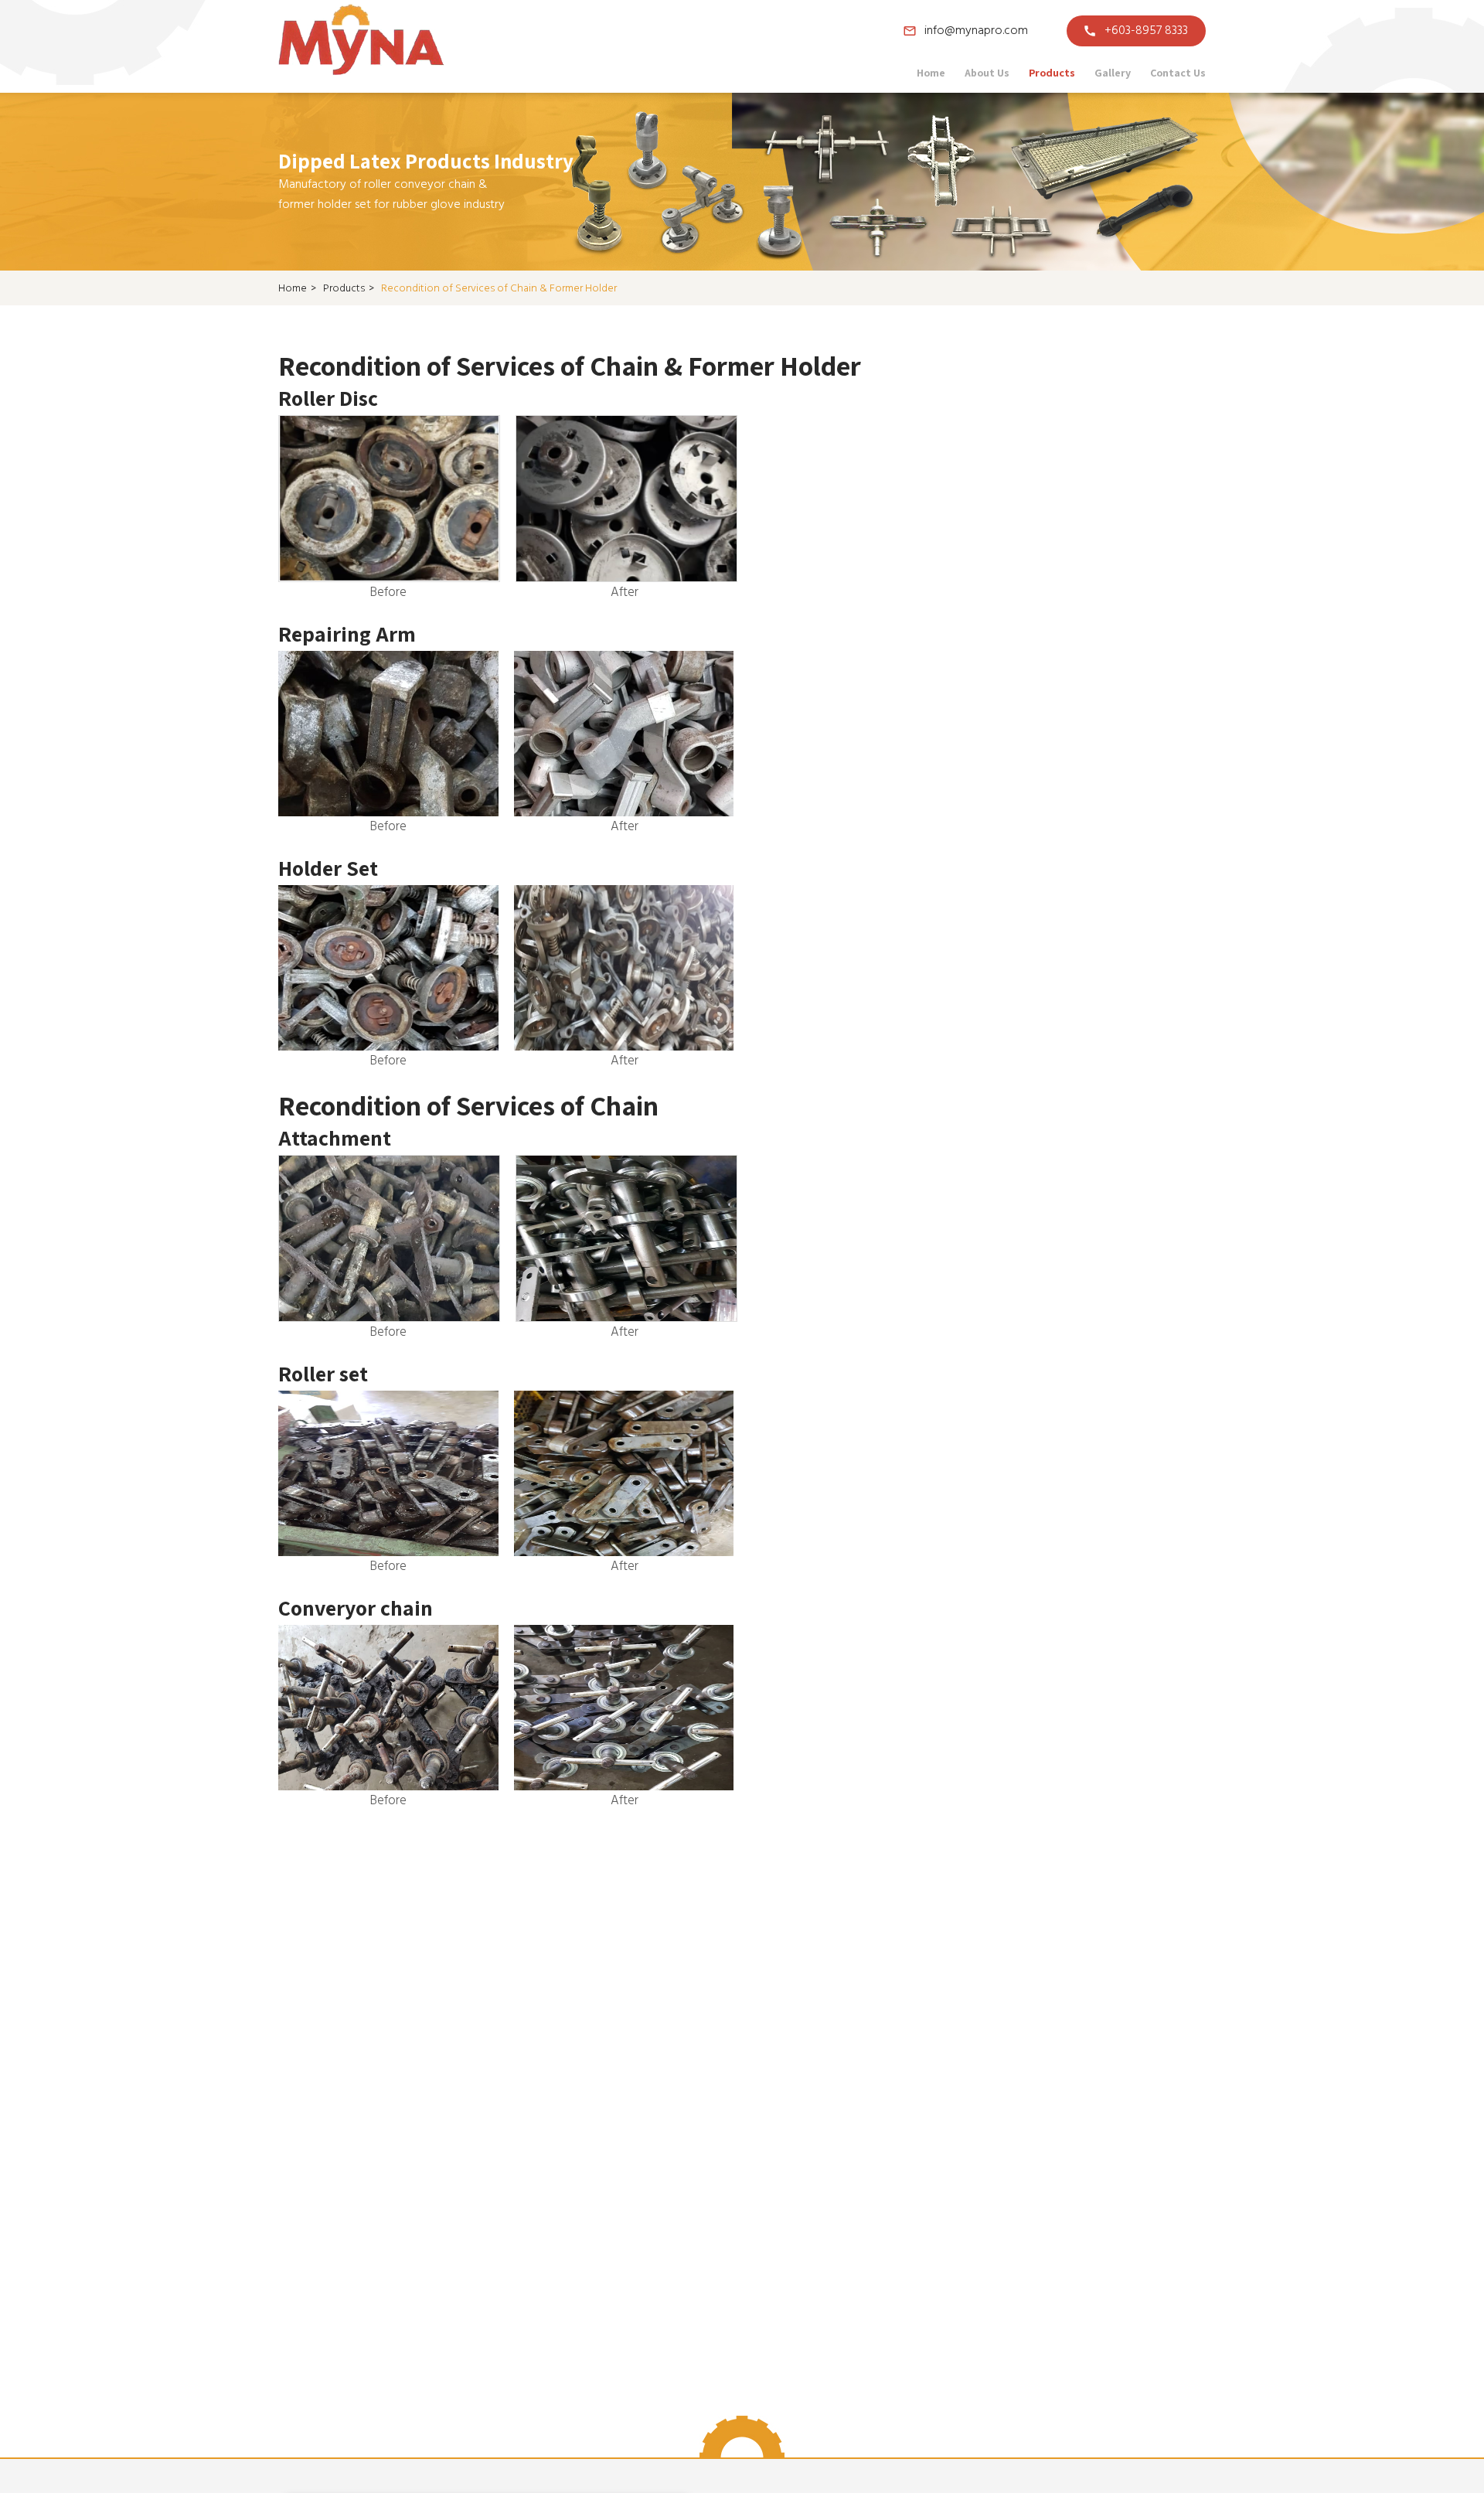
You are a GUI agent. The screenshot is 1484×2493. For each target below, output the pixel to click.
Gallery (1113, 73)
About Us (987, 73)
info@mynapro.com (976, 31)
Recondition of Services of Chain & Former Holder (499, 289)
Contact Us (1178, 73)
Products (1052, 73)
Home (931, 73)
